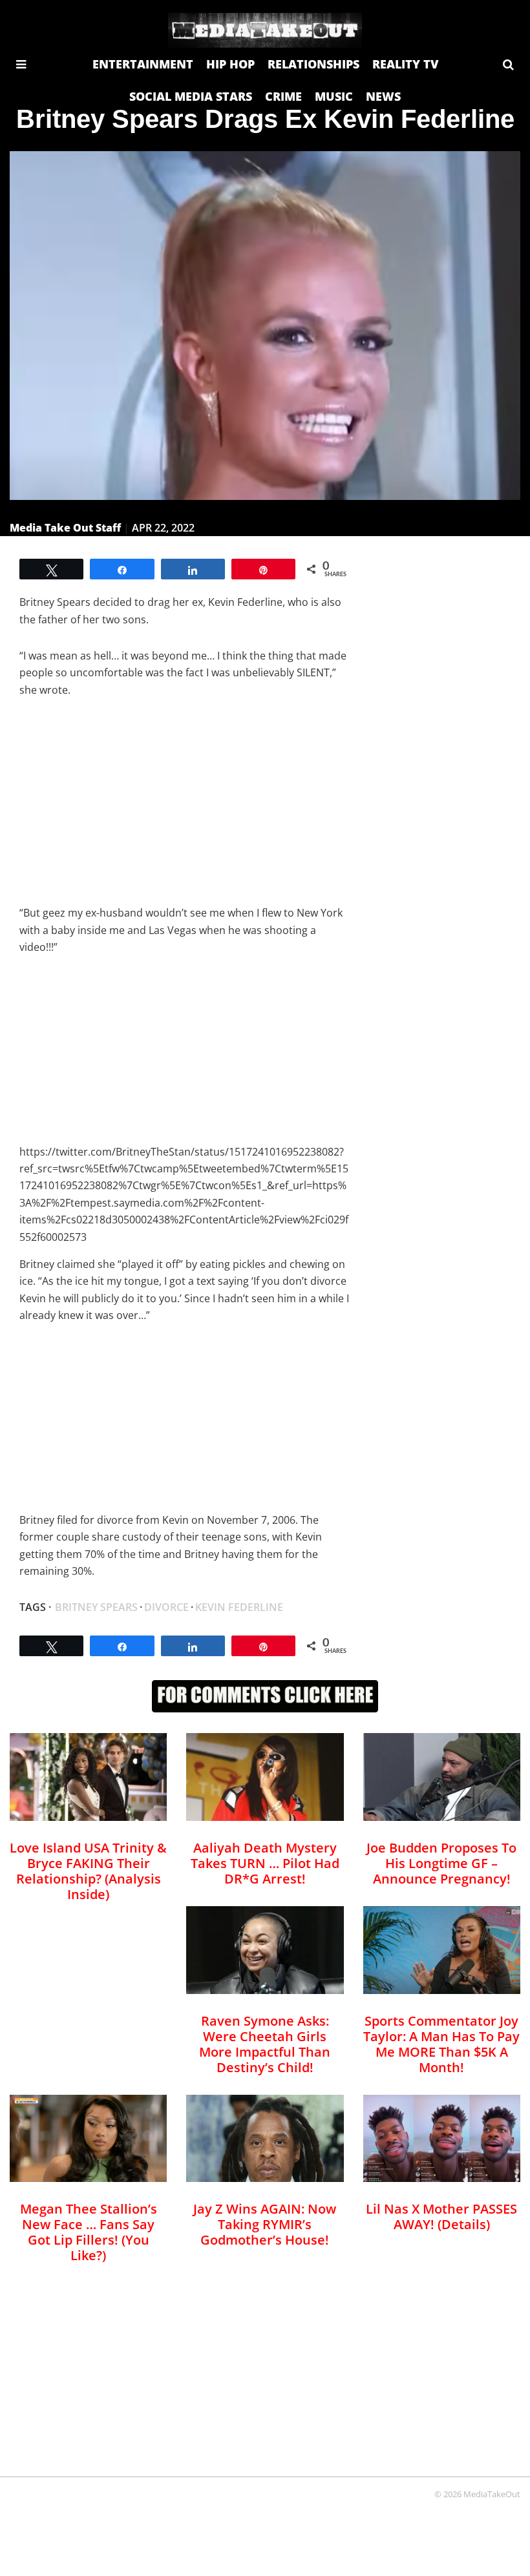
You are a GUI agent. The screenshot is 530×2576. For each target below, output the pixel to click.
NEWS (383, 96)
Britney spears (96, 1607)
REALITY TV (405, 64)
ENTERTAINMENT (143, 64)
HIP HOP (230, 64)
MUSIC (334, 96)
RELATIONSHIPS (313, 64)
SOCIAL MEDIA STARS (191, 96)
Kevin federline (239, 1607)
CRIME (283, 96)
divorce (166, 1607)
